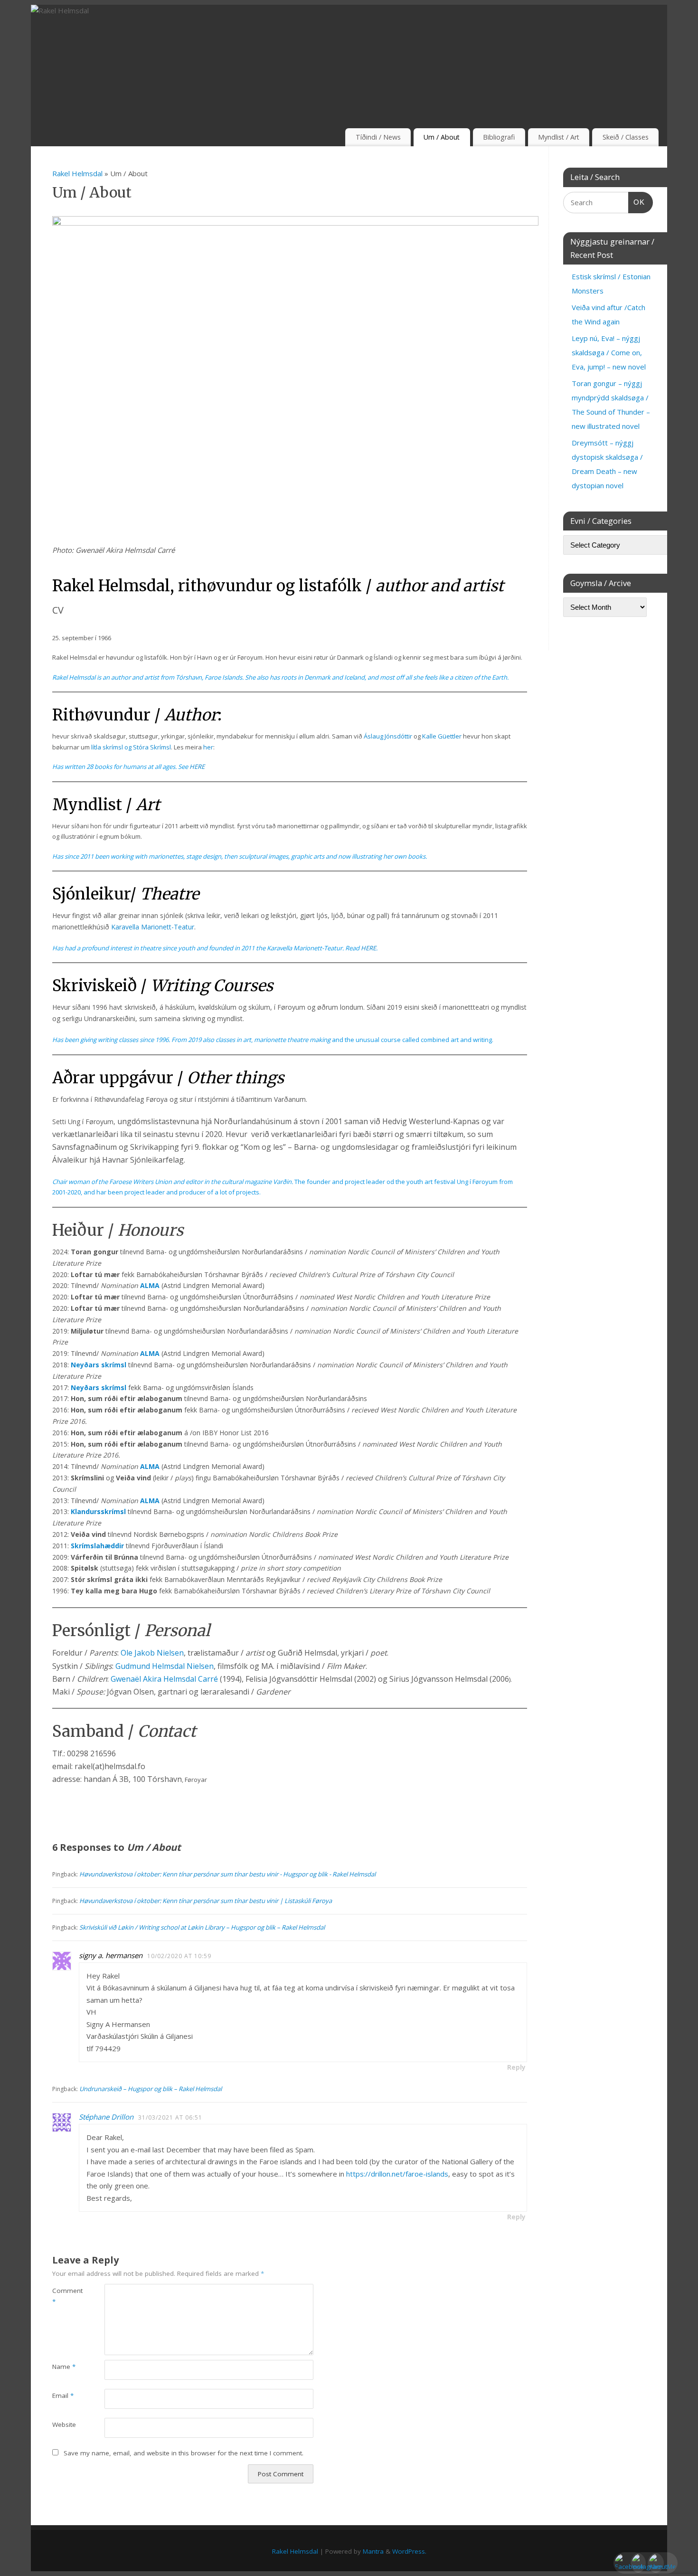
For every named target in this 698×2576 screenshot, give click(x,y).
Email (63, 2396)
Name (64, 2367)
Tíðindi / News (378, 137)
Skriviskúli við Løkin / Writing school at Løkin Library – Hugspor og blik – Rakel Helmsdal (202, 1927)
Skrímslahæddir (98, 1546)
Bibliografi (499, 137)
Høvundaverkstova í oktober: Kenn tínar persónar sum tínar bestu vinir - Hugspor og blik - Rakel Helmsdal (227, 1874)
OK (637, 202)
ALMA (151, 1285)
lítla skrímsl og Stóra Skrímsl (131, 747)
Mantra (373, 2551)
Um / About (442, 137)
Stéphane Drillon (106, 2117)
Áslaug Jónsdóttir (388, 736)
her (208, 747)
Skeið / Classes (626, 137)
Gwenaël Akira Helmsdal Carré (164, 1679)
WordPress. (409, 2551)
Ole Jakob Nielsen (152, 1653)
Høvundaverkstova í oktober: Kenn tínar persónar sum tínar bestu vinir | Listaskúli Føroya (206, 1901)
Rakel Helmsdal (77, 173)
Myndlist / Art (559, 137)
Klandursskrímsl (99, 1511)
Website (64, 2424)
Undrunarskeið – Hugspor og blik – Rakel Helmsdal (151, 2089)
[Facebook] (620, 2558)
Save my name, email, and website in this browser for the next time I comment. (184, 2453)
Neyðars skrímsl (99, 1365)
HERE (197, 767)
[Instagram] (637, 2558)
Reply (516, 2067)
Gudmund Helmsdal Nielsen (165, 1666)
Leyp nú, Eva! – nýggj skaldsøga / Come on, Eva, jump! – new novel (609, 352)
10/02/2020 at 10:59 (179, 1956)
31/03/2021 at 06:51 (170, 2117)
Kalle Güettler (442, 736)
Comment (65, 2296)
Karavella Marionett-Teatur (153, 927)
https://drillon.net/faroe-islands (397, 2174)
